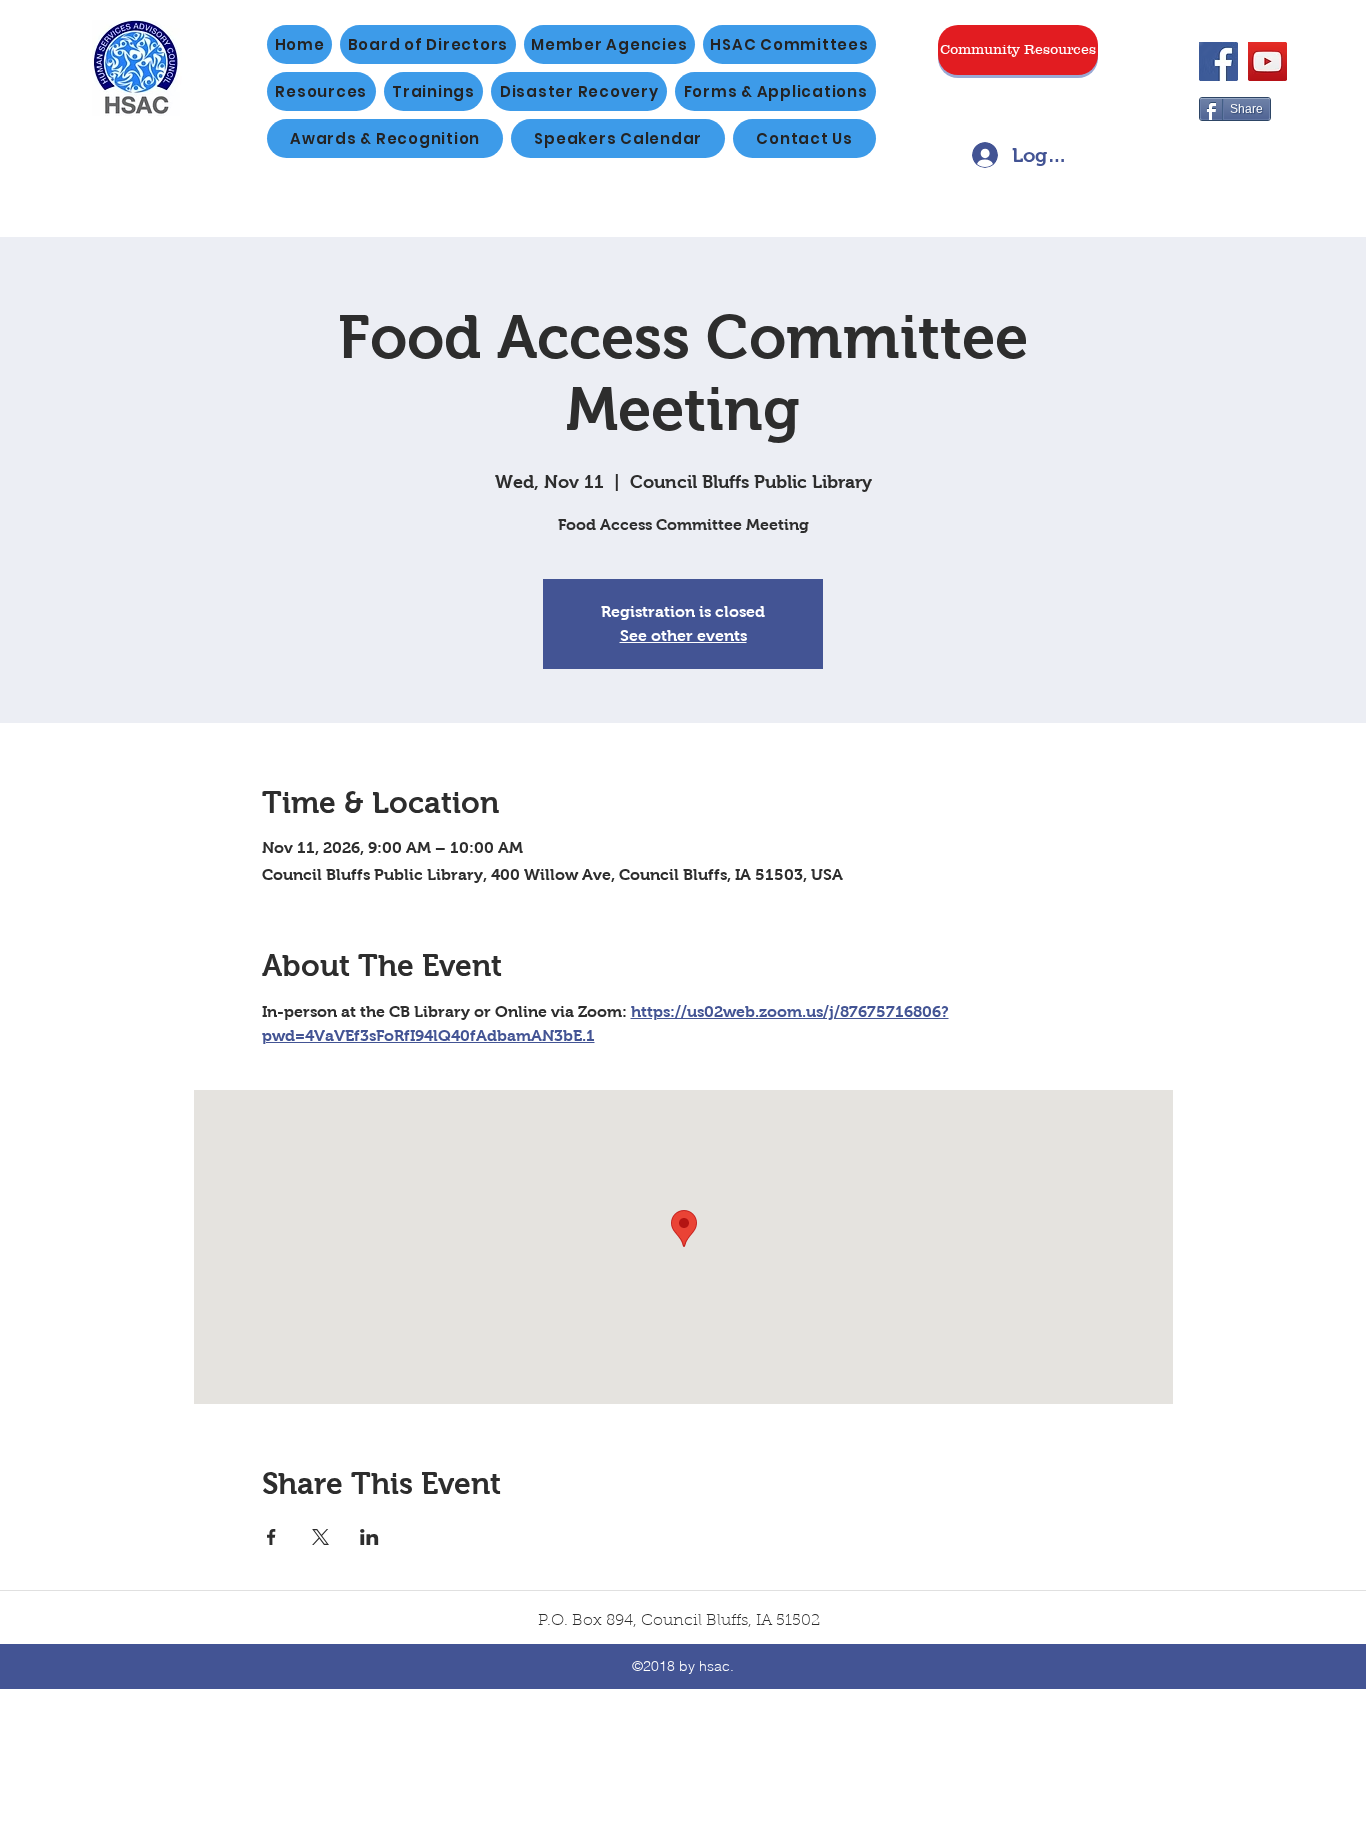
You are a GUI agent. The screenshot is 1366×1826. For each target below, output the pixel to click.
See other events (683, 635)
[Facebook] (1218, 61)
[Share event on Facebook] (271, 1537)
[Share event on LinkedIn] (369, 1537)
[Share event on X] (320, 1537)
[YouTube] (1267, 61)
